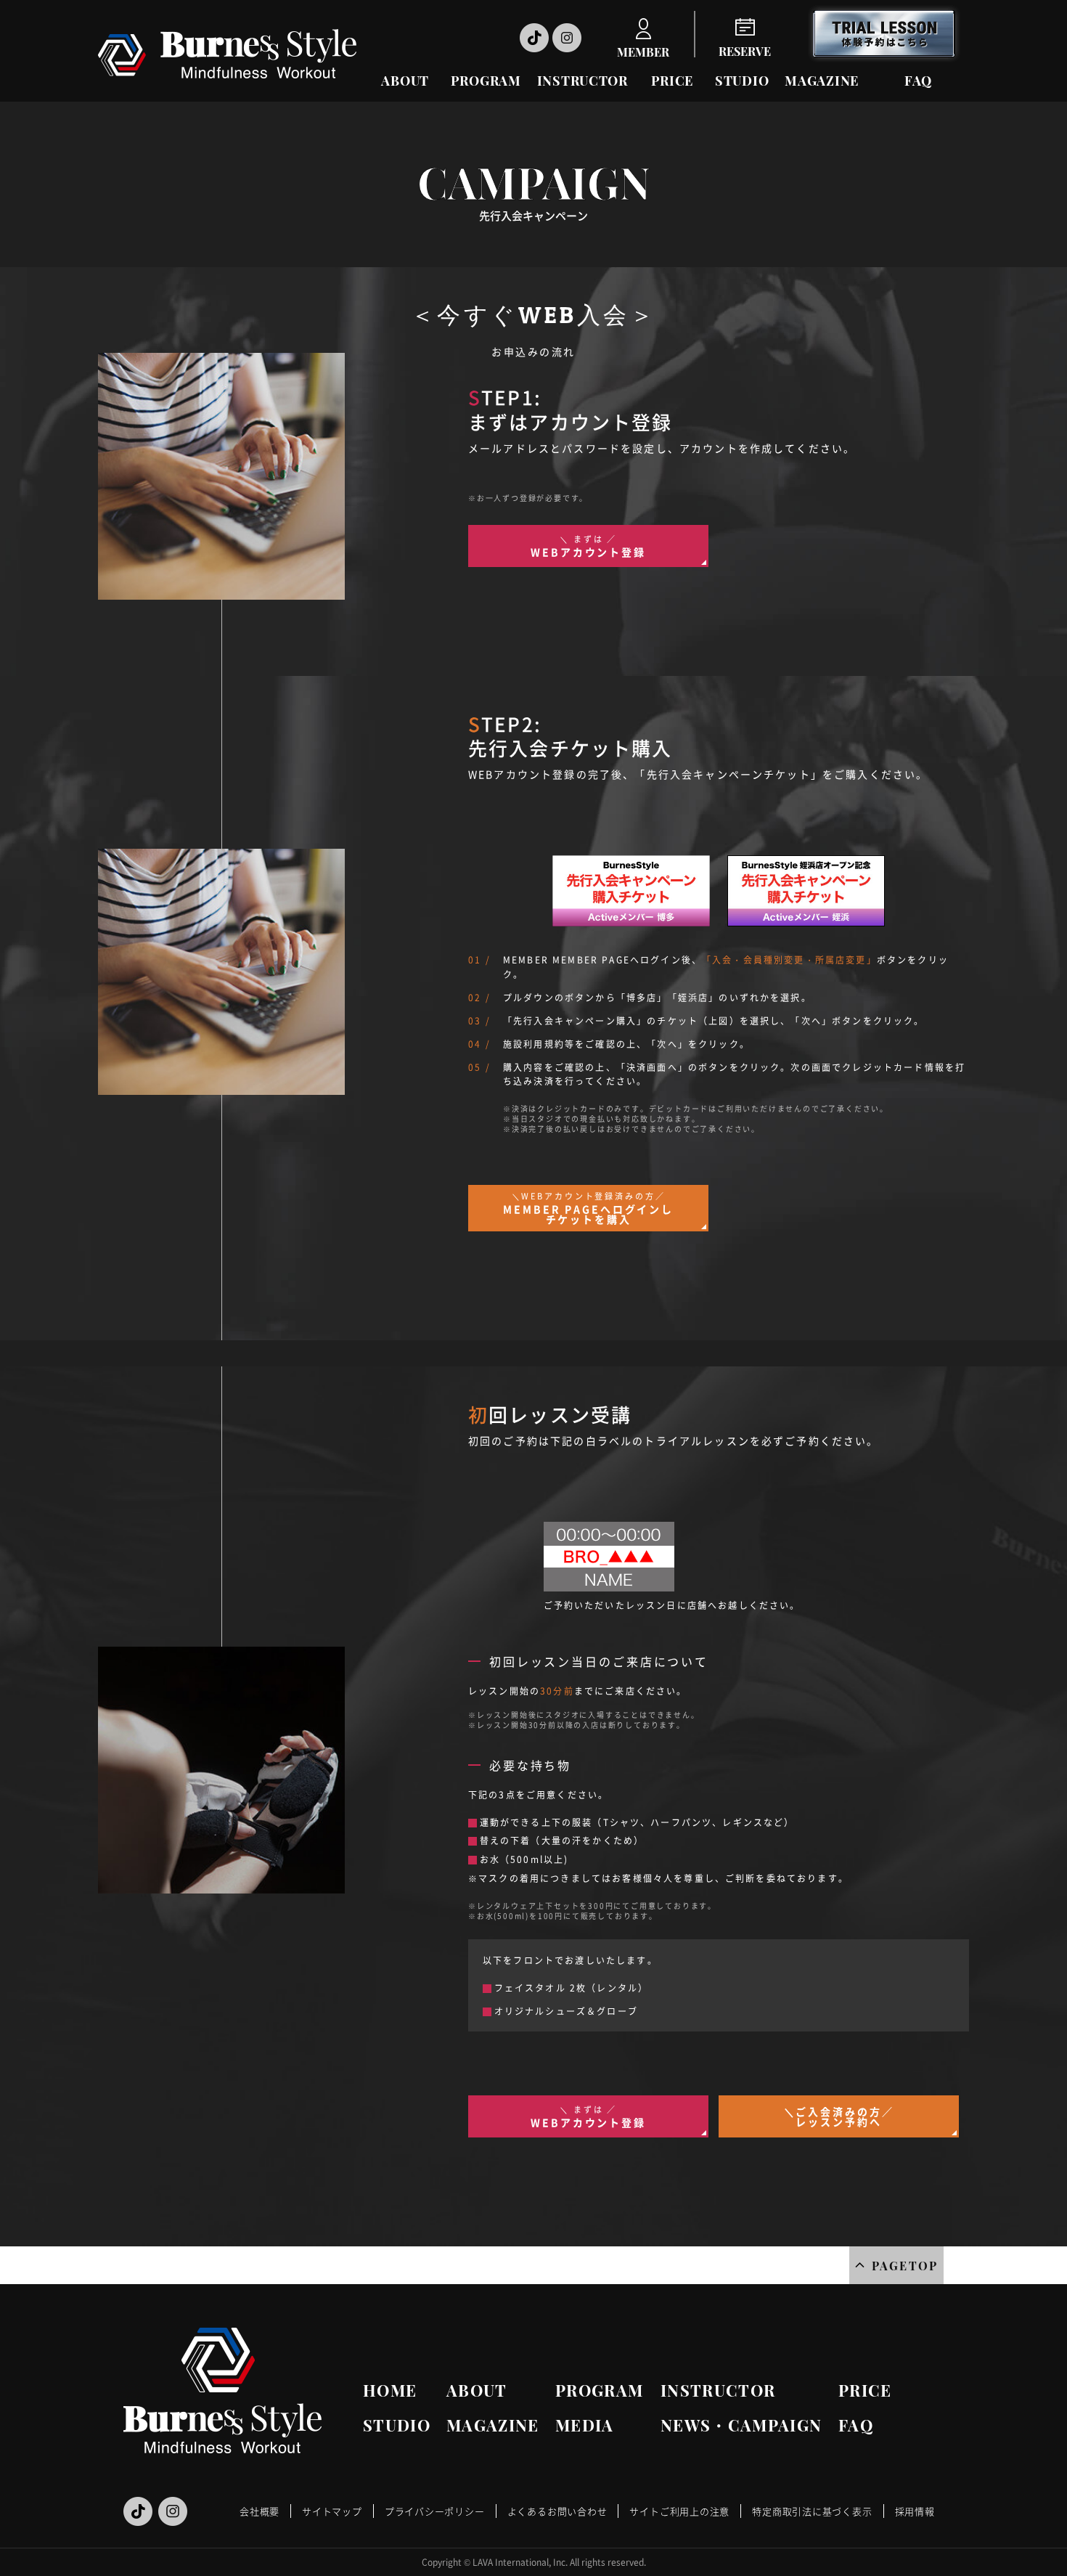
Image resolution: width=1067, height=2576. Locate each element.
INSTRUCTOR (582, 81)
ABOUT (405, 81)
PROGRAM (486, 81)
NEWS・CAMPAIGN (741, 2425)
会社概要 (259, 2511)
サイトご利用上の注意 (679, 2511)
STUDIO (742, 81)
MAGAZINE (822, 81)
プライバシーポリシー (435, 2511)
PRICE (673, 81)
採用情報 (915, 2511)
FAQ (918, 81)
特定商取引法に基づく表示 (812, 2511)
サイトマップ (332, 2511)
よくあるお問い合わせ (557, 2511)
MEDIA (585, 2425)
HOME (390, 2390)
